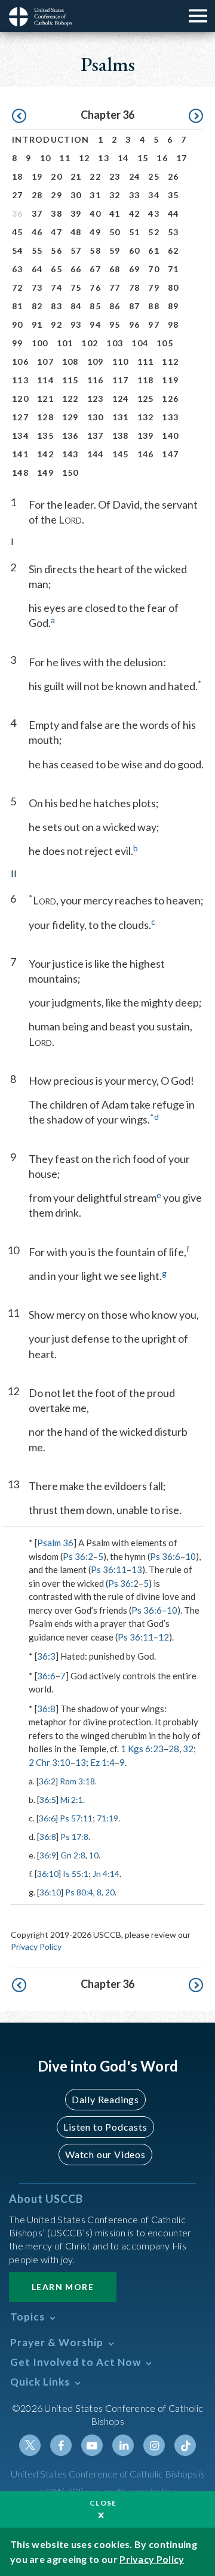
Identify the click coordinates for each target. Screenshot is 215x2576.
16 (162, 158)
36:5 (48, 1800)
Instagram (154, 2445)
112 (170, 361)
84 (76, 306)
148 (20, 473)
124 (121, 398)
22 (95, 176)
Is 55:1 (76, 1874)
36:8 (46, 1709)
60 (135, 250)
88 (154, 306)
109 (96, 361)
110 (121, 361)
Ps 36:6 (165, 1556)
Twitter (30, 2445)
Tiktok (185, 2445)
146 (146, 454)
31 (95, 195)
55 (37, 250)
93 (76, 324)
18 (18, 176)
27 (18, 195)
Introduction (51, 139)
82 (37, 306)
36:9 (48, 1855)
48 (76, 232)
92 (56, 324)
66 (76, 269)
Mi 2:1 (72, 1800)
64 (37, 269)
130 (96, 417)
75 (76, 287)
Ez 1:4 (102, 1762)
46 (37, 232)
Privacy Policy (36, 1946)
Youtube (92, 2445)
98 (173, 324)
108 (70, 361)
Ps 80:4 (79, 1892)
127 (20, 417)
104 (140, 343)
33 (135, 195)
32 (115, 195)
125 (146, 398)
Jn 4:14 (106, 1874)
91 (37, 324)
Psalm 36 (55, 1543)
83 (56, 306)
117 (121, 380)
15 (143, 158)
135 (45, 436)
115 (70, 380)
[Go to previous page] (19, 116)
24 (135, 176)
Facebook (61, 2445)
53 (173, 232)
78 (135, 287)
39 (76, 213)
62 (173, 250)
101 (65, 343)
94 (95, 324)
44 (173, 213)
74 (56, 287)
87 (135, 306)
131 (121, 417)
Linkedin (123, 2445)
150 (70, 473)
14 (123, 158)
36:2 (47, 1781)
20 (56, 176)
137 (96, 436)
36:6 (46, 1676)
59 (115, 250)
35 (173, 195)
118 (146, 380)
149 (45, 473)
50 (115, 232)
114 (45, 380)
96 (135, 324)
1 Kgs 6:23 (142, 1749)
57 (76, 250)
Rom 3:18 (77, 1781)
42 (135, 213)
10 (46, 158)
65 (56, 269)
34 (154, 195)
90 (18, 324)
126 (170, 398)
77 (115, 287)
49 (95, 232)
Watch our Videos (105, 2154)
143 (70, 454)
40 (95, 213)
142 (45, 454)
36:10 (48, 1874)
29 (56, 195)
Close (103, 2503)
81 (18, 306)
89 (173, 306)
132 (146, 417)
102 (90, 343)
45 (18, 232)
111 (146, 361)
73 (37, 287)
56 (56, 250)
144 (96, 454)
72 (18, 287)
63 (18, 269)
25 (154, 176)
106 (20, 361)
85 (95, 306)
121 (45, 398)
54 (18, 250)
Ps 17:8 (74, 1837)
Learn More (63, 2287)
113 (20, 380)
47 (56, 232)
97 (154, 324)
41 (115, 213)
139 (146, 436)
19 (37, 176)
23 (115, 176)
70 (154, 269)
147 (170, 454)
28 (37, 195)
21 (76, 176)
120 (20, 398)
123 (96, 398)
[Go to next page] (196, 116)
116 (96, 380)
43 (154, 213)
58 (95, 250)
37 (37, 213)
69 (135, 269)
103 (115, 343)
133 (170, 417)
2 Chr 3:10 (50, 1762)
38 (56, 213)
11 (65, 158)
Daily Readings (105, 2099)
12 (85, 158)
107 (45, 361)
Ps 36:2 (78, 1556)
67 (95, 269)
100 (40, 343)
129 (70, 417)
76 (95, 287)
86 (115, 306)
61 (154, 250)
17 (182, 158)
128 (45, 417)
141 (20, 454)
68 (115, 269)
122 (70, 398)
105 (165, 343)
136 (70, 436)
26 (173, 176)
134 (20, 436)
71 (173, 269)
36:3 (46, 1656)
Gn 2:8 (73, 1855)
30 (76, 195)
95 (115, 324)
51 (135, 232)
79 (154, 287)
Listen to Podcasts (105, 2127)
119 (170, 380)
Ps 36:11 (109, 1569)
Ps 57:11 (76, 1818)
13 (104, 158)
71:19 (107, 1818)
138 (121, 436)
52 (154, 232)
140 (170, 436)
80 (173, 287)
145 (121, 454)
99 (18, 343)
